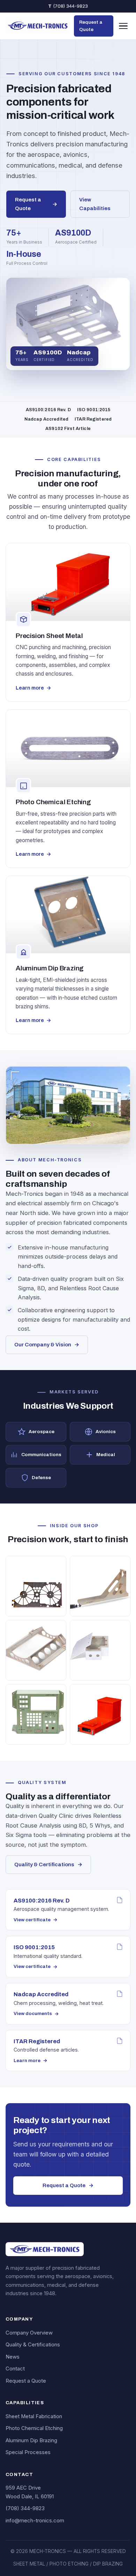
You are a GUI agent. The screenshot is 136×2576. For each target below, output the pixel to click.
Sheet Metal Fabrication (34, 2416)
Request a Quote (91, 26)
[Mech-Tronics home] (38, 26)
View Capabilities (95, 204)
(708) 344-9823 (68, 6)
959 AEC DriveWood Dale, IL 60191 (30, 2492)
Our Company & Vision (47, 1345)
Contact (15, 2369)
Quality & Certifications (48, 1864)
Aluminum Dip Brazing (31, 2440)
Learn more (33, 688)
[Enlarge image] (36, 1586)
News (13, 2357)
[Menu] (123, 26)
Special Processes (28, 2452)
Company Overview (29, 2333)
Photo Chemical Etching (34, 2428)
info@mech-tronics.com (35, 2521)
